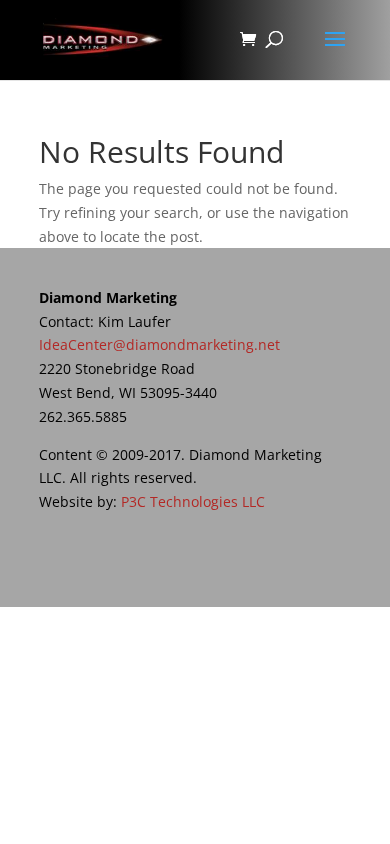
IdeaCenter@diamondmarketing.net (159, 344)
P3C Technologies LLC (193, 501)
